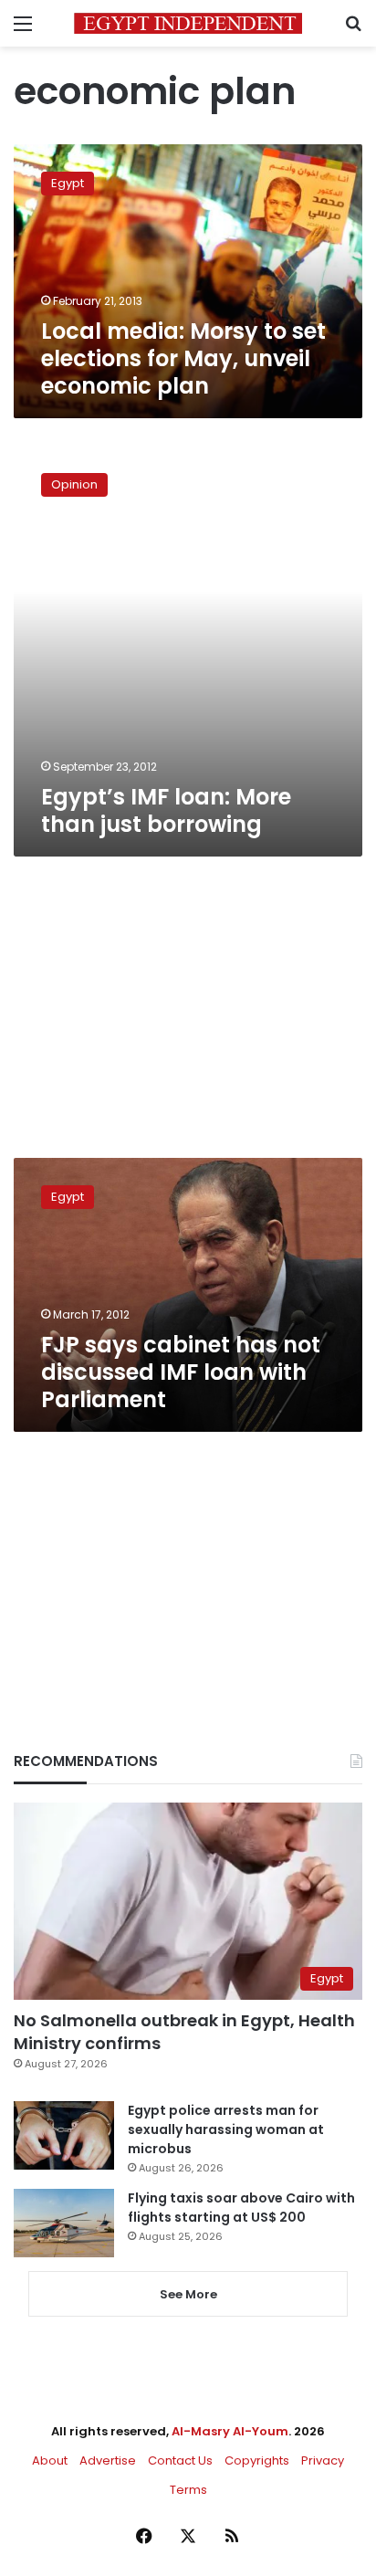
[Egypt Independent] (188, 23)
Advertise (108, 2460)
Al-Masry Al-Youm (230, 2431)
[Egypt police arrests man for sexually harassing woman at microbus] (64, 2135)
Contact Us (180, 2460)
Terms (188, 2490)
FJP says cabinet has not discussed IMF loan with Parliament (181, 1372)
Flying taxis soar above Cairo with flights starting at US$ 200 (241, 2208)
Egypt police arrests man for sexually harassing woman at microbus (226, 2129)
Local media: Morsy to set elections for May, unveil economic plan (183, 358)
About (50, 2460)
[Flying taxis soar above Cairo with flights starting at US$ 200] (64, 2223)
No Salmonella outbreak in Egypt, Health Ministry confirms (184, 2032)
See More (188, 2294)
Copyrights (257, 2460)
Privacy (323, 2460)
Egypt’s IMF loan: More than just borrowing (166, 810)
